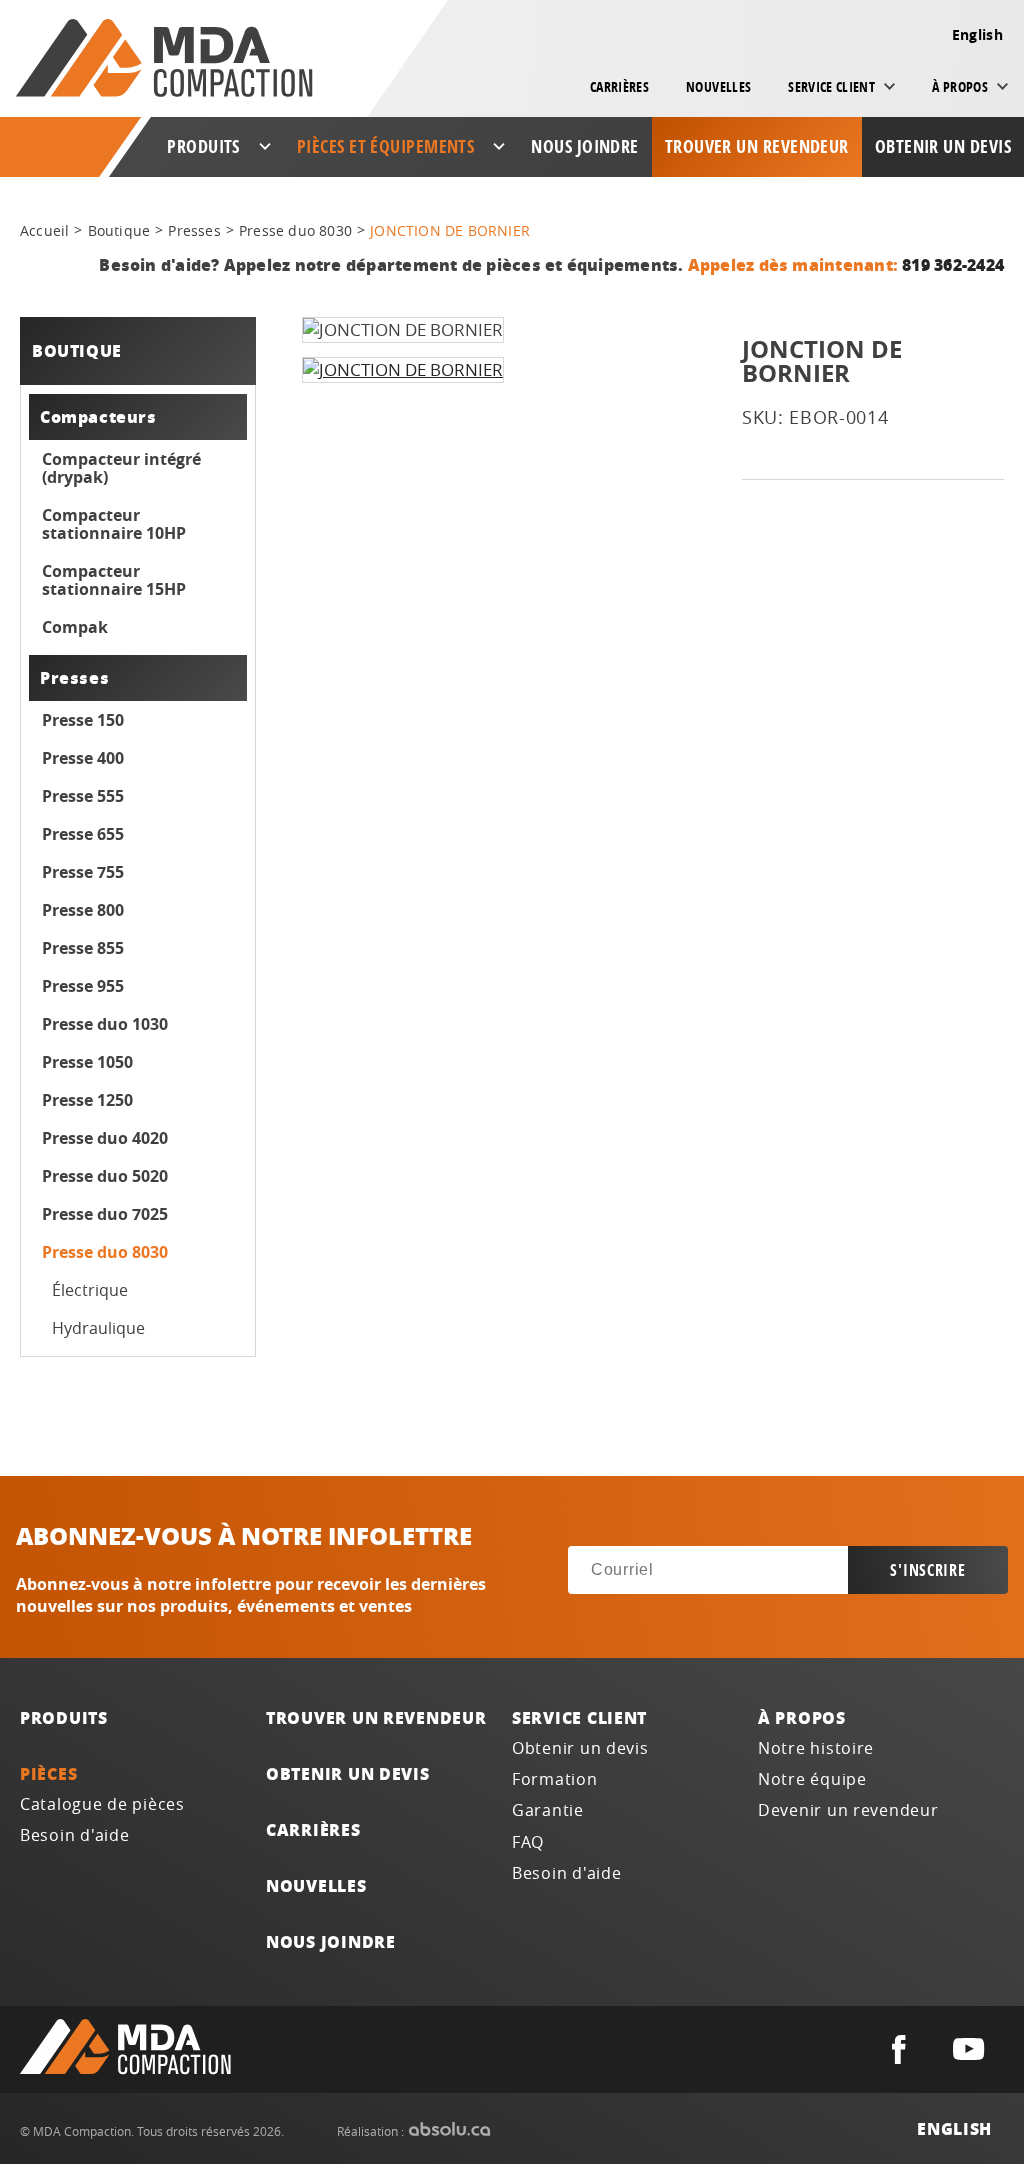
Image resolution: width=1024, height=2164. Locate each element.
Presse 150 (83, 720)
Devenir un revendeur (848, 1810)
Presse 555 (83, 796)
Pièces (48, 1773)
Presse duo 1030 (105, 1024)
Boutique (119, 230)
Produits (64, 1717)
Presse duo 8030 (295, 230)
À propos (802, 1717)
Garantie (548, 1810)
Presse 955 (83, 986)
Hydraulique (98, 1328)
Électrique (90, 1290)
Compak (75, 627)
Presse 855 (83, 948)
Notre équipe (812, 1779)
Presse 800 (83, 910)
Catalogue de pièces (102, 1804)
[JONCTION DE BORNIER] (403, 370)
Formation (555, 1779)
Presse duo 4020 (105, 1138)
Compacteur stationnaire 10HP (114, 524)
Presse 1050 (87, 1062)
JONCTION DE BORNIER (450, 230)
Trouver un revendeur (757, 146)
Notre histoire (816, 1748)
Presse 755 (83, 872)
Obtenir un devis (943, 146)
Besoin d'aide (75, 1835)
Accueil (44, 230)
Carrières (619, 86)
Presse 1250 (87, 1100)
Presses (194, 230)
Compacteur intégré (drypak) (121, 468)
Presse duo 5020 (105, 1176)
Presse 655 (83, 834)
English (977, 34)
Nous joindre (584, 146)
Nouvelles (718, 86)
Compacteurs (98, 416)
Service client (579, 1717)
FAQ (528, 1842)
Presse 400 (83, 758)
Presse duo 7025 (105, 1214)
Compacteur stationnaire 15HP (114, 580)
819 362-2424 (953, 264)
